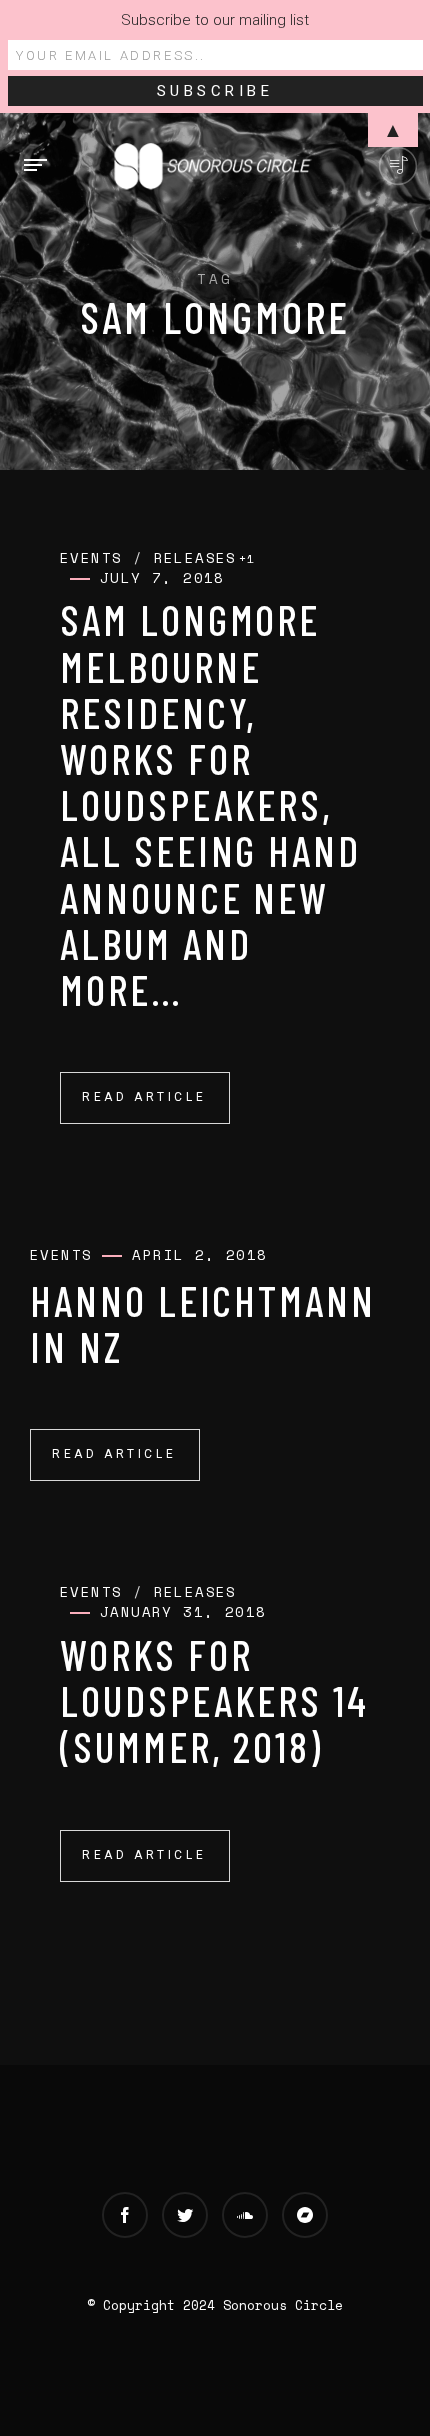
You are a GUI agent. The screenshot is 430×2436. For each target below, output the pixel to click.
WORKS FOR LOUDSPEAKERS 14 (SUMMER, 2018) (214, 1700)
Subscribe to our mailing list (215, 20)
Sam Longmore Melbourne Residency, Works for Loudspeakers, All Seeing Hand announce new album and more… (210, 804)
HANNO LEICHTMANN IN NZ (203, 1323)
